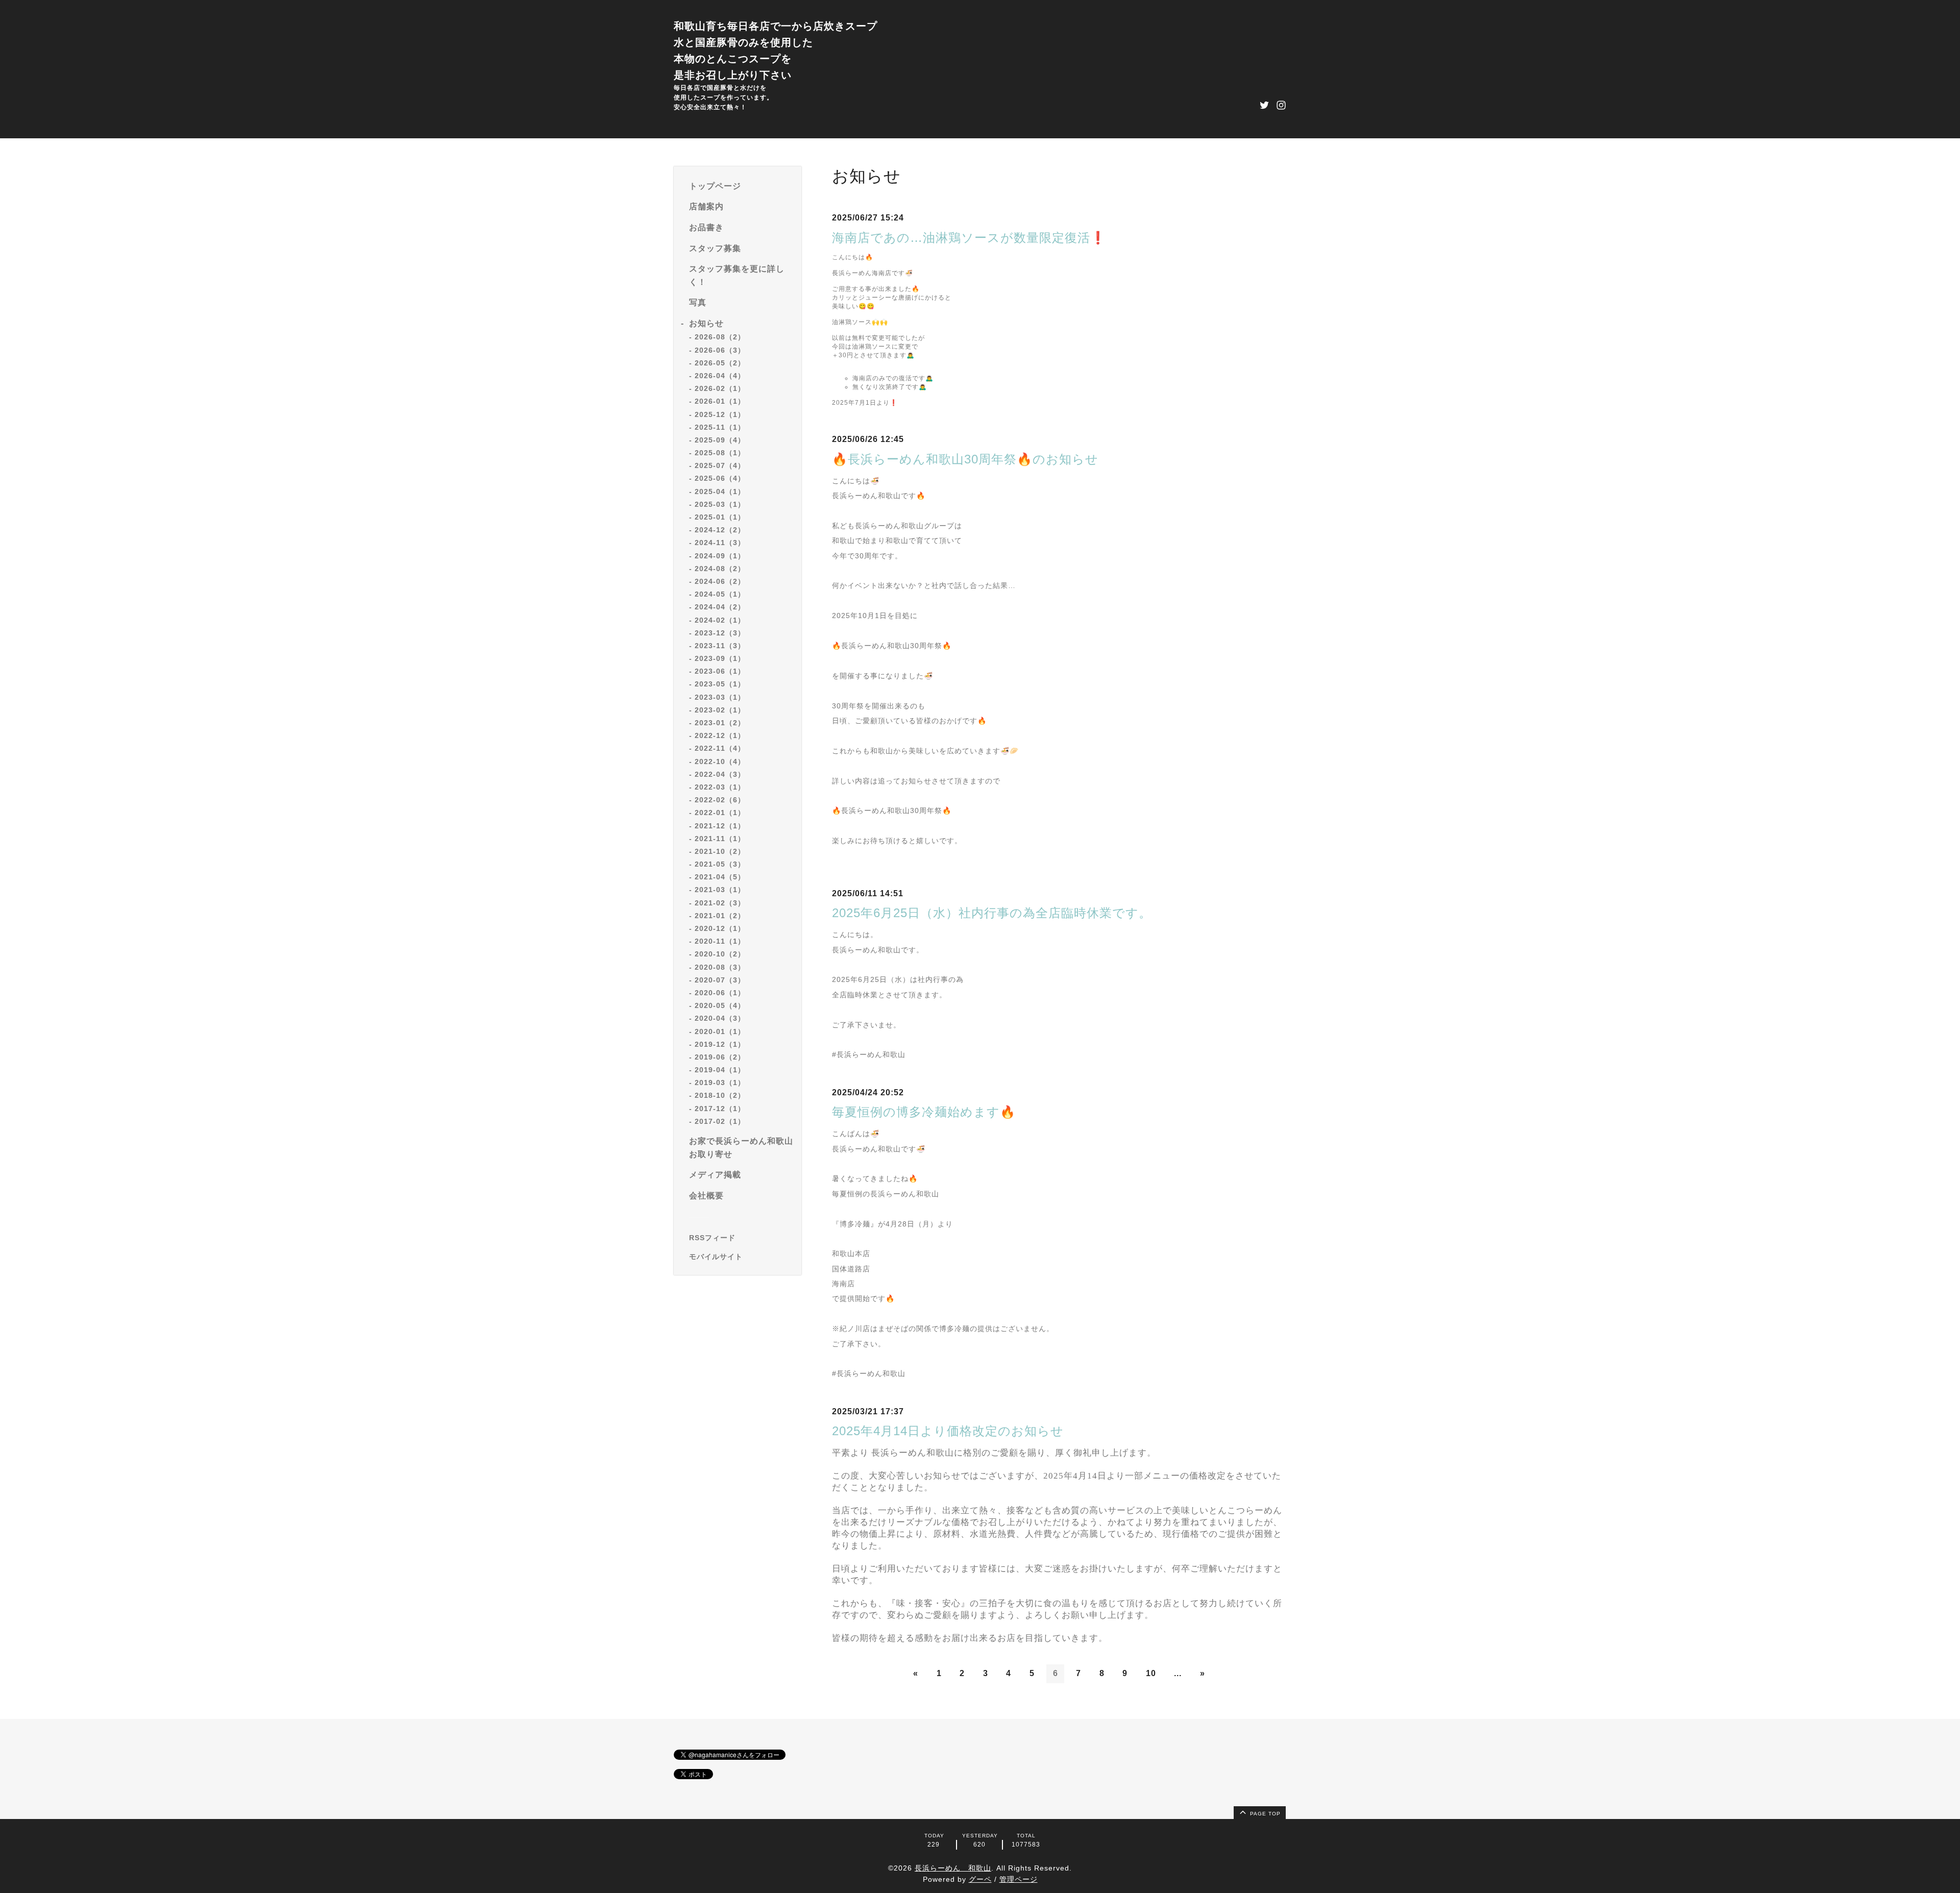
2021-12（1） (720, 825)
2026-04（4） (720, 376)
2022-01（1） (720, 813)
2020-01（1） (720, 1031)
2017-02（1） (720, 1121)
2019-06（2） (720, 1057)
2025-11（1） (720, 427)
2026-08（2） (720, 337)
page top (1264, 1814)
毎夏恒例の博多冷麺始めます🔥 (924, 1112)
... (1178, 1673)
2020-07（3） (720, 979)
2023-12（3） (720, 632)
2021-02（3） (720, 902)
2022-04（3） (720, 774)
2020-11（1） (720, 941)
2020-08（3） (720, 967)
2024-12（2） (720, 530)
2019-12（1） (720, 1044)
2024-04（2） (720, 607)
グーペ (980, 1879)
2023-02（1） (720, 710)
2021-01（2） (720, 916)
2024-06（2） (720, 581)
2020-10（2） (720, 954)
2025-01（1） (720, 517)
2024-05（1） (720, 594)
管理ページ (1019, 1879)
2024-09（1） (720, 555)
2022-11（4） (720, 748)
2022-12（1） (720, 735)
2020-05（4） (720, 1005)
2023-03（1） (720, 697)
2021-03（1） (720, 890)
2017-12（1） (720, 1108)
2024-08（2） (720, 568)
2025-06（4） (720, 478)
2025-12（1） (720, 414)
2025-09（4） (720, 440)
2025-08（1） (720, 453)
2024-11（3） (720, 543)
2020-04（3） (720, 1018)
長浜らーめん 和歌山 (953, 1868)
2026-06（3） (720, 350)
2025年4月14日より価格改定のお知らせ (948, 1431)
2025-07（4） (720, 465)
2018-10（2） (720, 1095)
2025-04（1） (720, 491)
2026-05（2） (720, 362)
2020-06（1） (720, 993)
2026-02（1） (720, 388)
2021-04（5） (720, 877)
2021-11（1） (720, 838)
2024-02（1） (720, 620)
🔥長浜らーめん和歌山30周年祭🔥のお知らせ (965, 459)
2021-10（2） (720, 851)
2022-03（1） (720, 787)
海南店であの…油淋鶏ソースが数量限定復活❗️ (969, 238)
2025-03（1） (720, 504)
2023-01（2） (720, 723)
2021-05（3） (720, 864)
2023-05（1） (720, 684)
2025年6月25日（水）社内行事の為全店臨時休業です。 (992, 913)
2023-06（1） (720, 671)
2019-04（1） (720, 1070)
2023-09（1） (720, 658)
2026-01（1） (720, 401)
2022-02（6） (720, 800)
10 (1151, 1673)
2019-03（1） (720, 1083)
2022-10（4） (720, 761)
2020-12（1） (720, 928)
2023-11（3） (720, 646)
